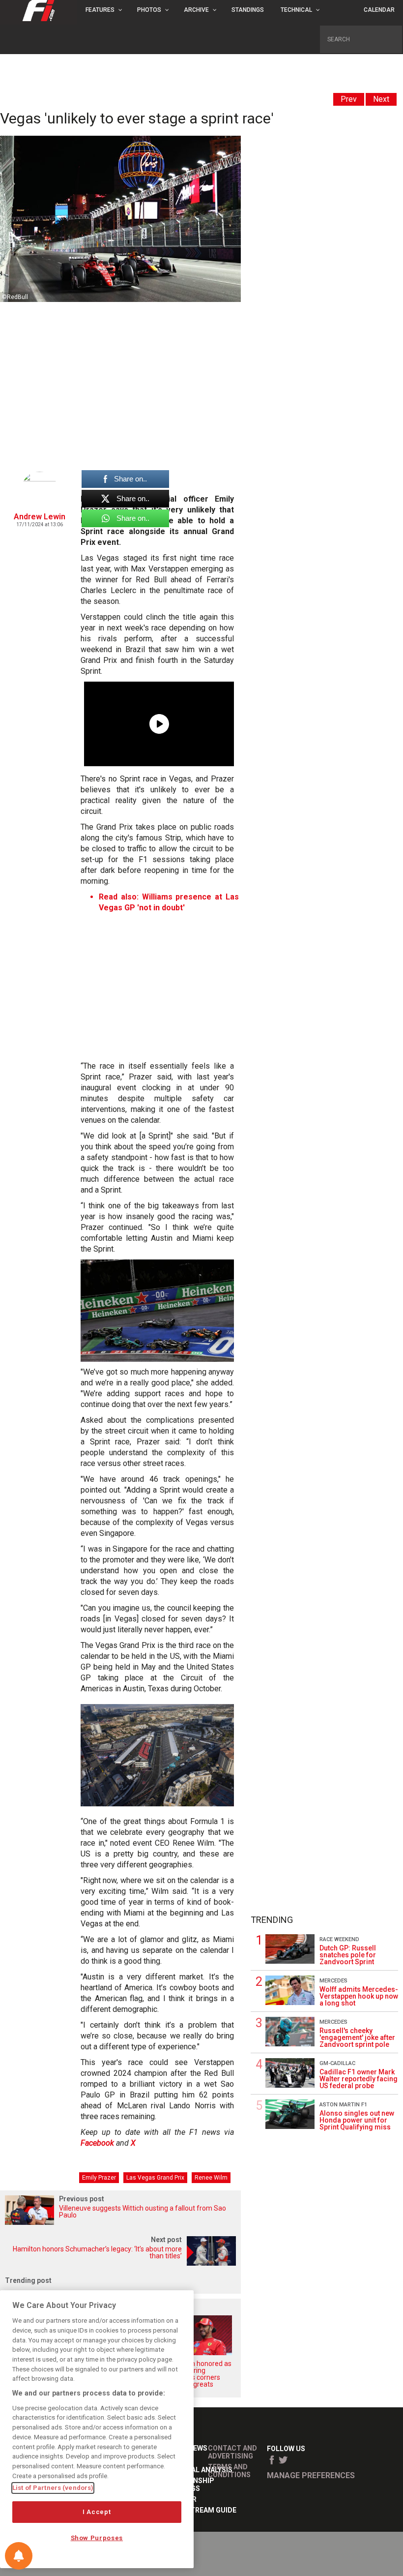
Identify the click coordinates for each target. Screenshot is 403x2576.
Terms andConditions (229, 2471)
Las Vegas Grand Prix (155, 2178)
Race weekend (339, 1939)
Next (381, 99)
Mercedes (333, 1981)
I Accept (97, 2512)
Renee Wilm (211, 2178)
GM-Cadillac (337, 2063)
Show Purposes (97, 2538)
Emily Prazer (99, 2178)
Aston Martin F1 (343, 2105)
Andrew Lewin (40, 517)
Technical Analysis (197, 2470)
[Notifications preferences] (19, 2556)
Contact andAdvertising (232, 2452)
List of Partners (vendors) (53, 2488)
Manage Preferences (311, 2475)
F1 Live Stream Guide (199, 2510)
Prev (349, 99)
